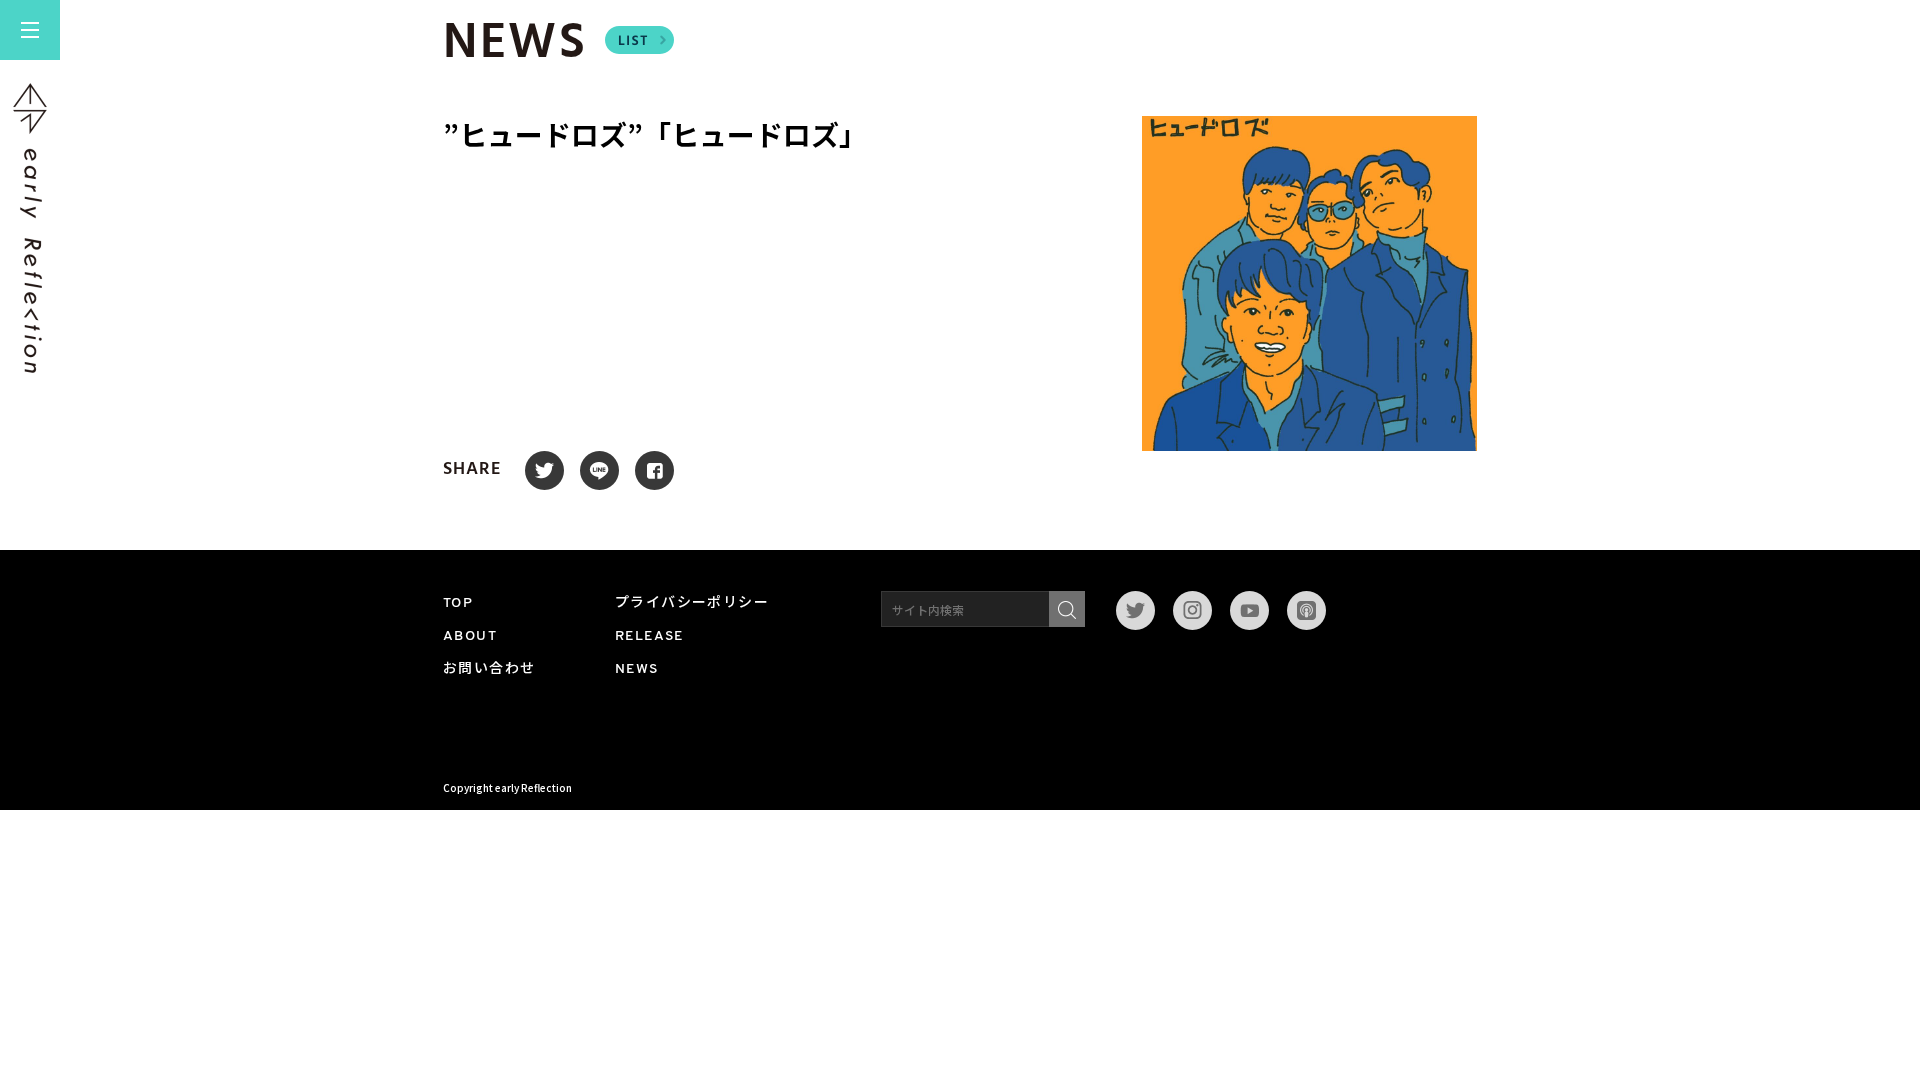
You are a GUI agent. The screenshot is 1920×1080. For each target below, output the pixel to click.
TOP (458, 603)
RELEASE (649, 636)
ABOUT (470, 636)
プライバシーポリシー (692, 603)
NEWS (637, 669)
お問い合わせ (489, 669)
